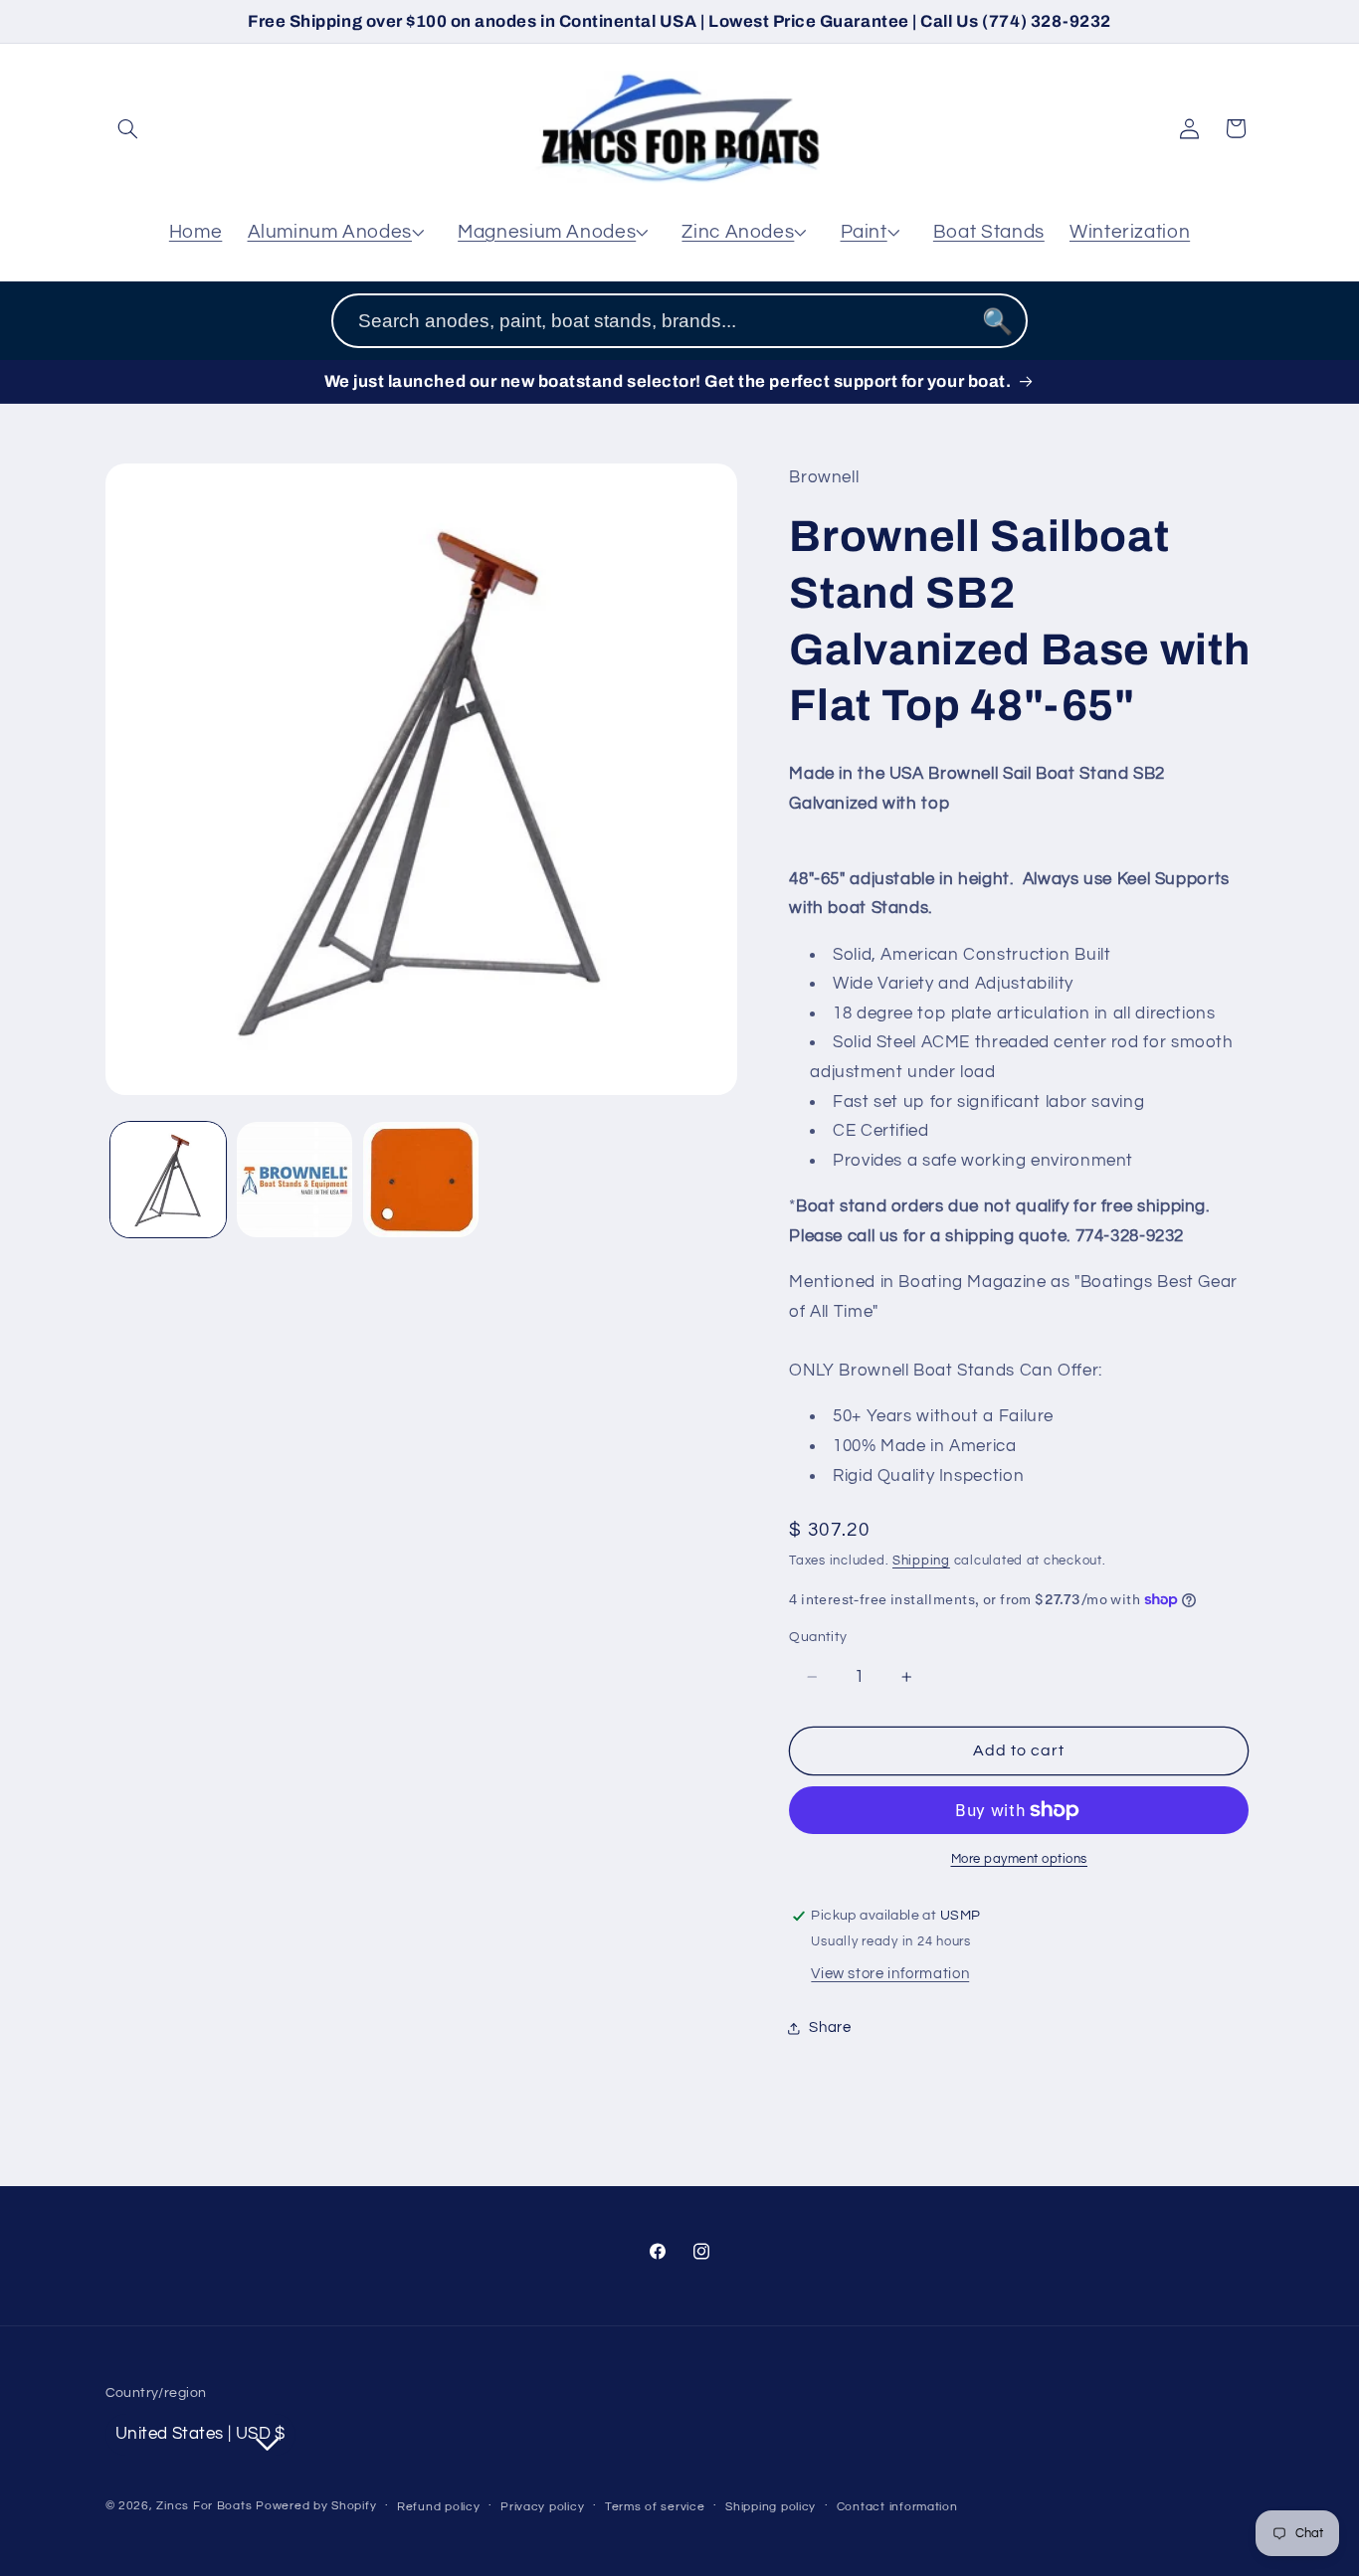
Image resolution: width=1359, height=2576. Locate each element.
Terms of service (655, 2506)
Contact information (897, 2506)
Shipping (921, 1561)
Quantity (818, 1637)
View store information (890, 1974)
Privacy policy (542, 2506)
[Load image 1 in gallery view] (169, 1180)
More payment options (1020, 1859)
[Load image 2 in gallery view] (295, 1180)
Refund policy (439, 2506)
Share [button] (830, 2027)
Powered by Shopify (316, 2505)
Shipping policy (771, 2506)
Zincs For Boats (204, 2505)
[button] (128, 128)
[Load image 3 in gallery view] (421, 1180)
